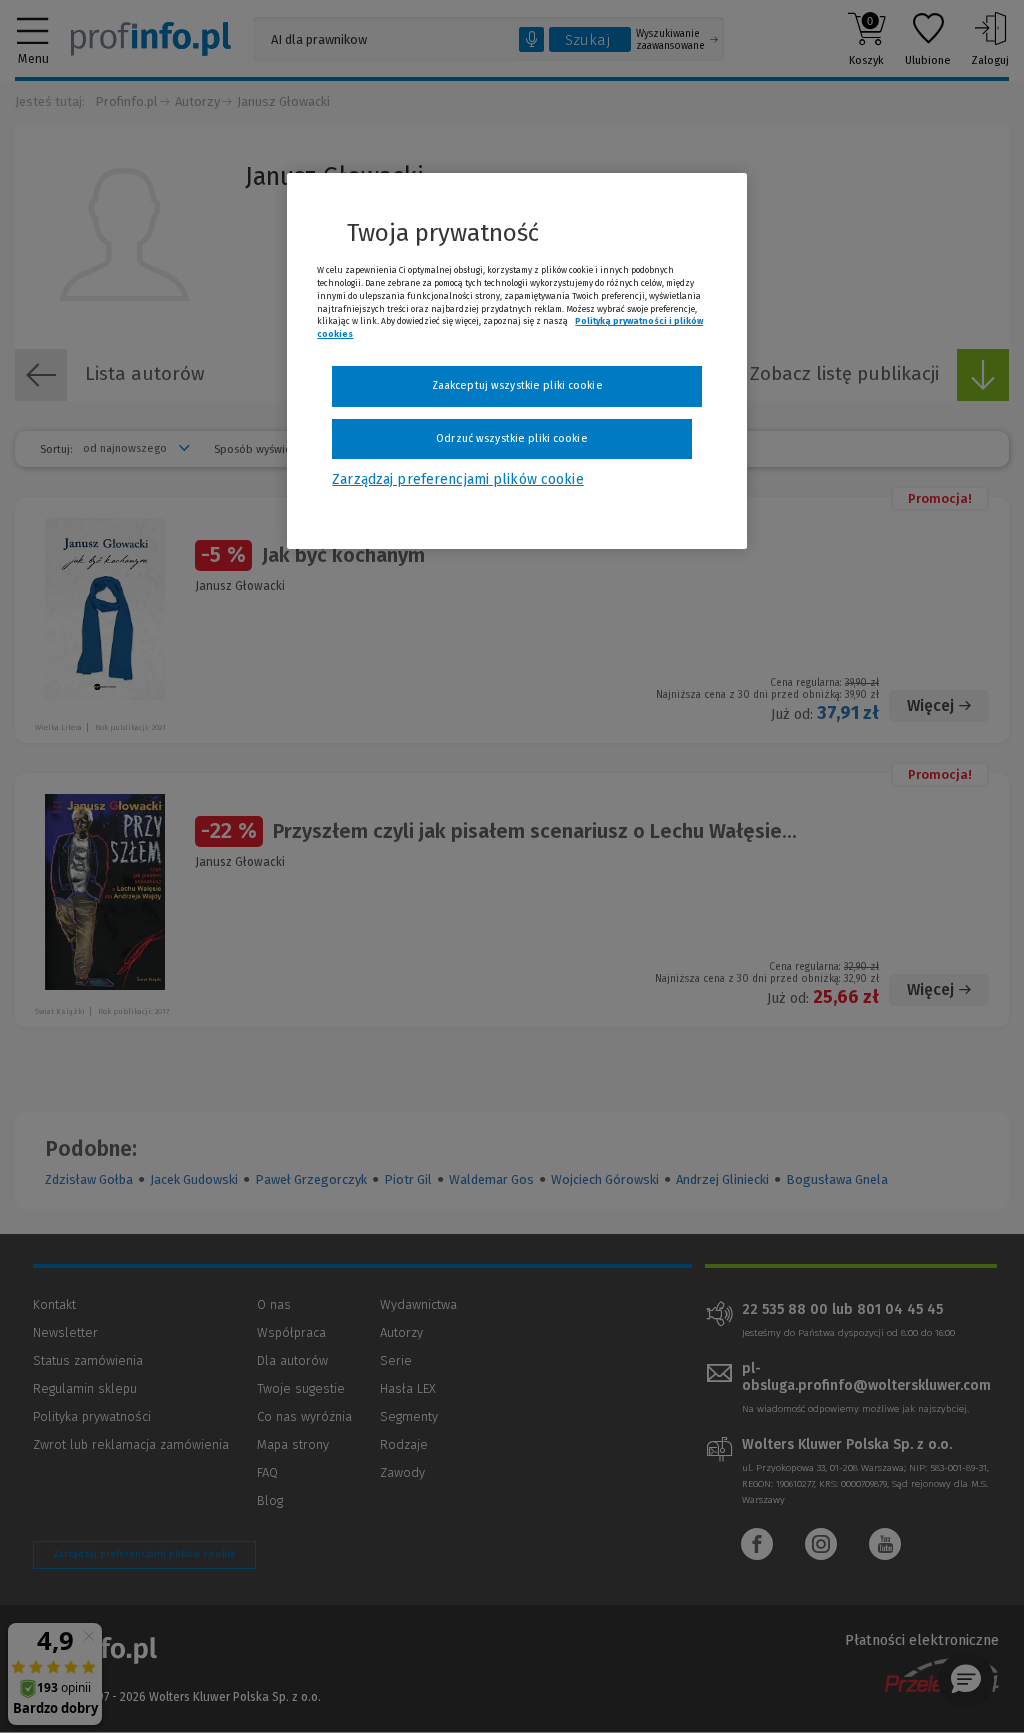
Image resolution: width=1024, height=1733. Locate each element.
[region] (517, 361)
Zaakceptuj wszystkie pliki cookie (517, 385)
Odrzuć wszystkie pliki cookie (511, 438)
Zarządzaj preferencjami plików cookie (457, 479)
